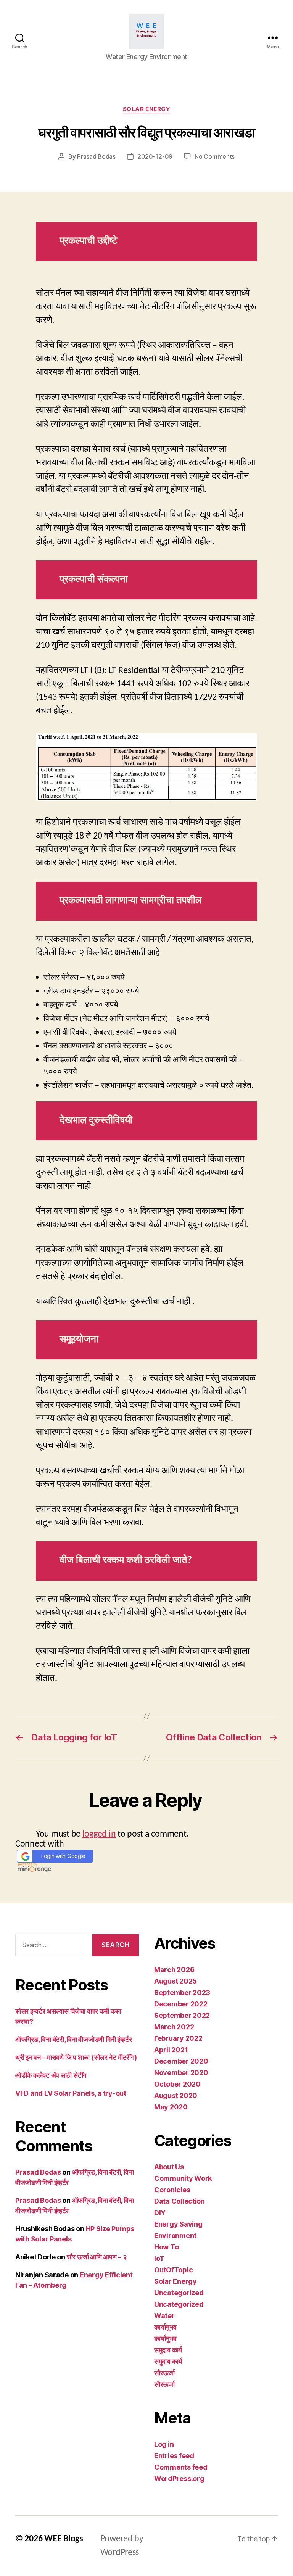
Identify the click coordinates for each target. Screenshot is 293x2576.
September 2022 (182, 2015)
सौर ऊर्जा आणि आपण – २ (97, 2257)
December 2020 (181, 2061)
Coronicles (172, 2190)
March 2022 (174, 2027)
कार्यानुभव (165, 2327)
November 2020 (181, 2073)
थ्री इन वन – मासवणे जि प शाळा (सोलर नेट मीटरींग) (76, 2057)
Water (164, 2316)
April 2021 (171, 2050)
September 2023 (182, 1992)
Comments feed (181, 2467)
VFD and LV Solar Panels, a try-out (71, 2093)
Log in (164, 2444)
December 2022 (181, 2004)
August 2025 (175, 1981)
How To (166, 2247)
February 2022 (178, 2038)
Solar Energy (147, 109)
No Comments (215, 156)
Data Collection (180, 2201)
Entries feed (174, 2456)
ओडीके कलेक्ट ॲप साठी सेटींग (51, 2075)
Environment (175, 2235)
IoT (159, 2258)
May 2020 (171, 2107)
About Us (169, 2167)
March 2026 (174, 1970)
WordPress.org (179, 2479)
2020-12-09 (155, 156)
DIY (160, 2213)
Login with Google (63, 1856)
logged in (99, 1834)
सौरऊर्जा (164, 2373)
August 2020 (176, 2095)
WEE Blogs (64, 2539)
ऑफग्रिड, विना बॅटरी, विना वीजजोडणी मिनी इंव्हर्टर (74, 2039)
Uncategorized (179, 2293)
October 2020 (177, 2084)
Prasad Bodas (96, 156)
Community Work (183, 2178)
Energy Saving (178, 2224)
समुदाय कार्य (168, 2350)
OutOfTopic (173, 2270)
